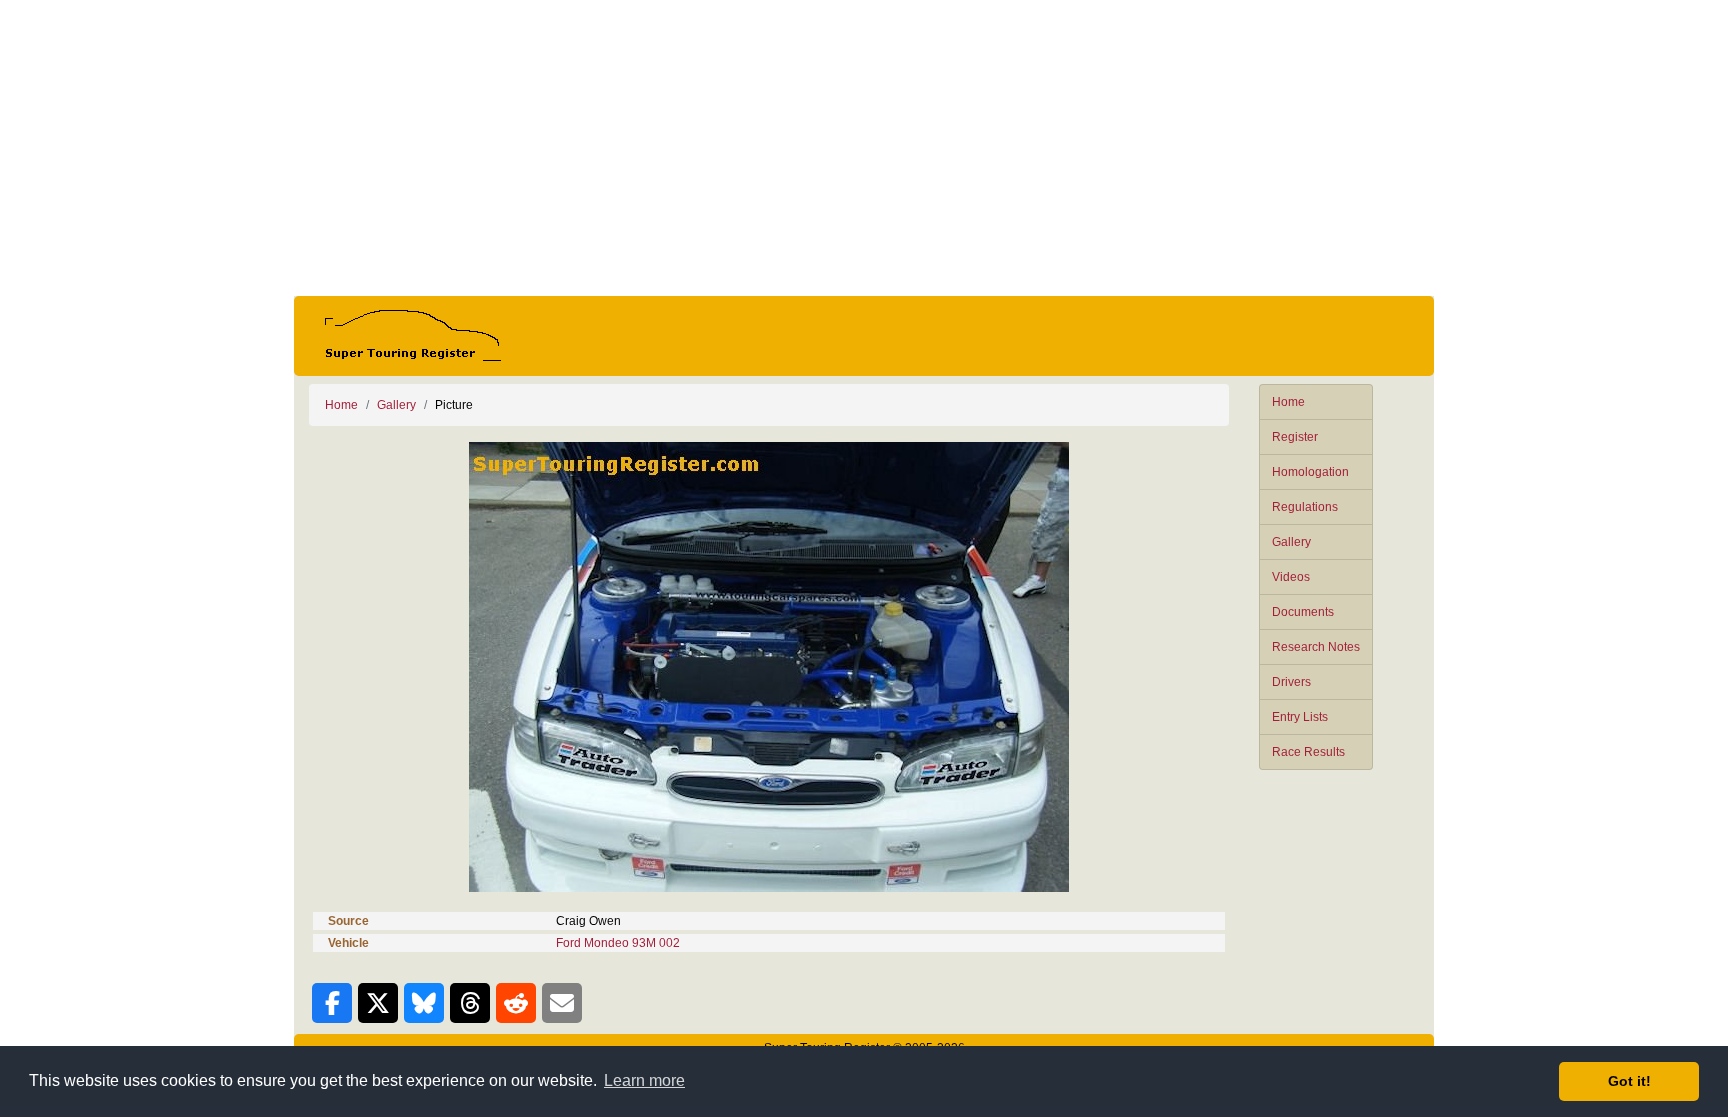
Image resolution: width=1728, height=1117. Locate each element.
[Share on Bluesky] (424, 1003)
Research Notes (1316, 647)
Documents (1303, 612)
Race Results (1308, 752)
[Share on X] (378, 1003)
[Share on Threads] (470, 1003)
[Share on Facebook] (332, 1003)
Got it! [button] (1629, 1081)
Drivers (1291, 682)
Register (1295, 437)
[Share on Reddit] (516, 1003)
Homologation (1310, 472)
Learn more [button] (644, 1080)
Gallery (1291, 542)
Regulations (1305, 507)
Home (1288, 402)
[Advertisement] (864, 148)
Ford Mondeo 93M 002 (618, 943)
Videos (1291, 577)
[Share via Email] (562, 1003)
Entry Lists (1300, 717)
